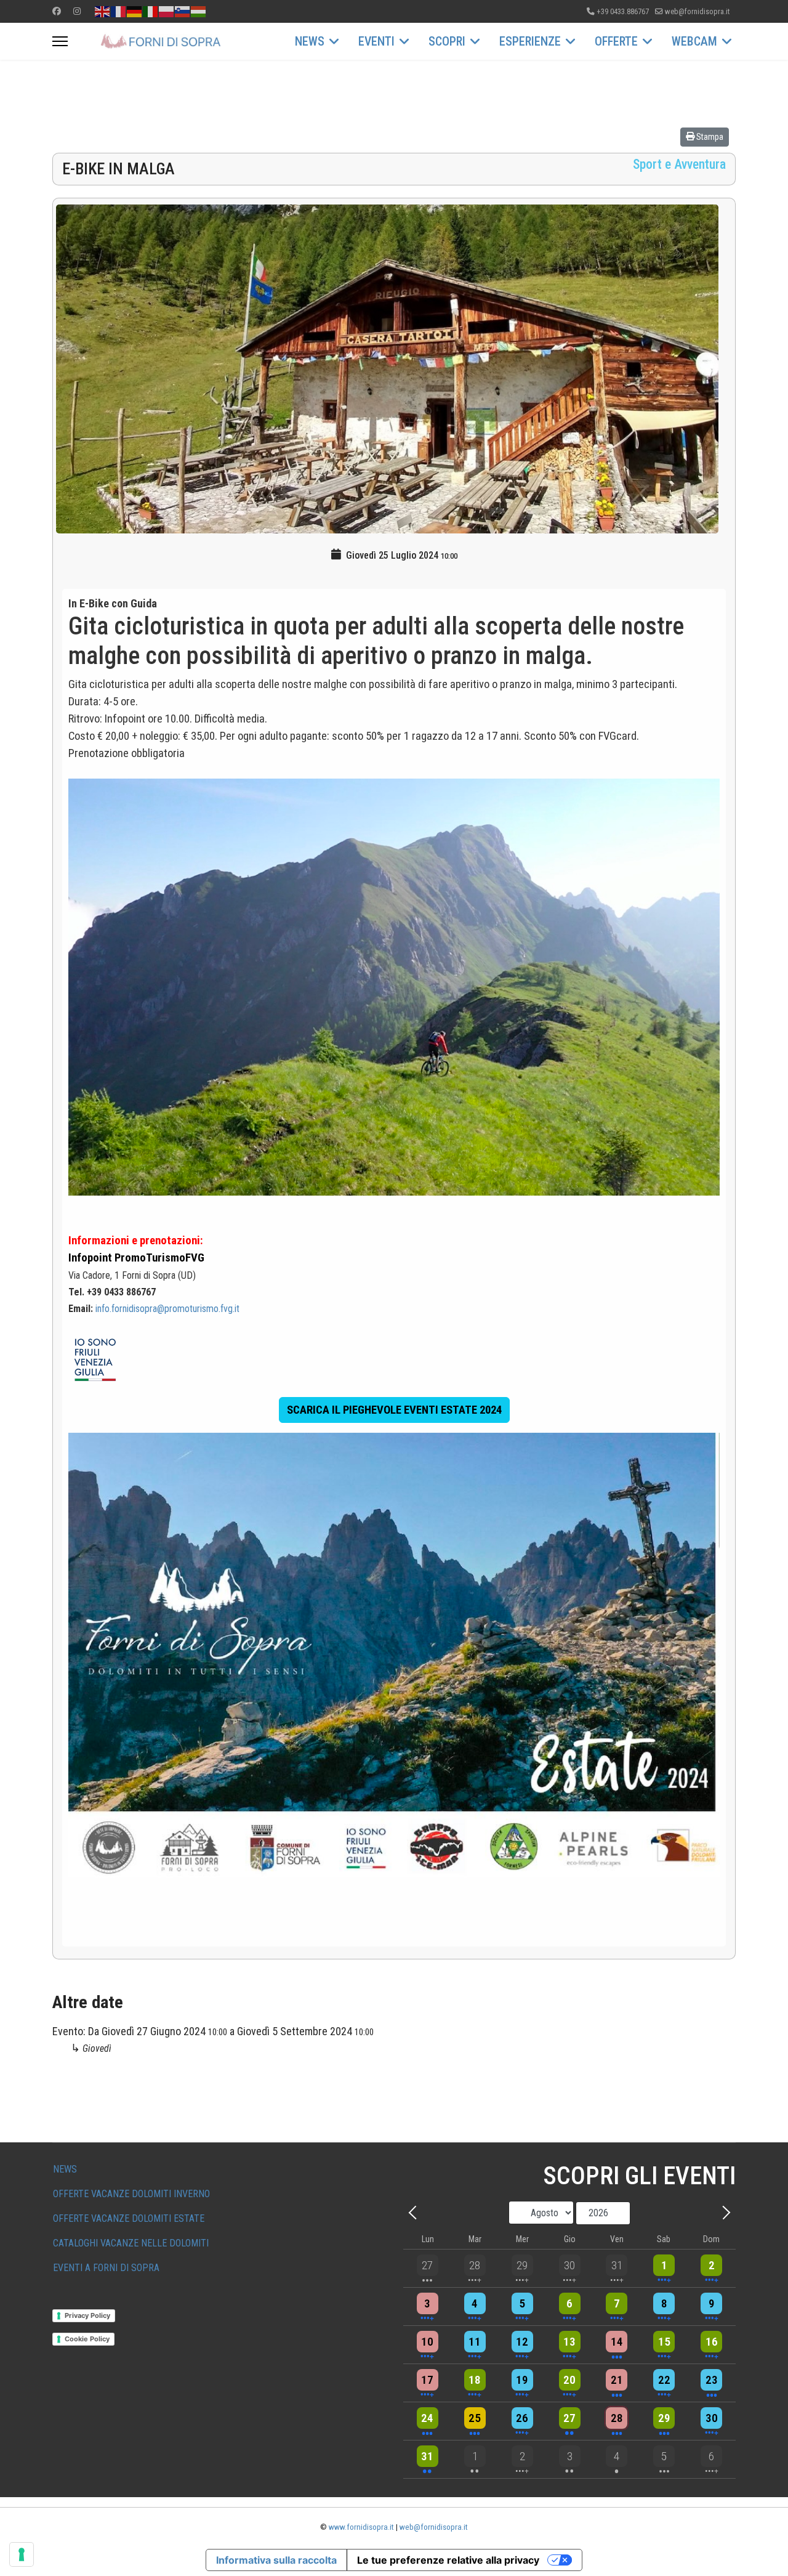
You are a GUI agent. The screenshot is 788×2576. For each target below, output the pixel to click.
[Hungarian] (199, 11)
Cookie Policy (87, 2339)
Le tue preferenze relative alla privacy (448, 2560)
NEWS (310, 41)
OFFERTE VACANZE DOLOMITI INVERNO (131, 2194)
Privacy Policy (87, 2315)
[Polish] (167, 11)
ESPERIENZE (530, 41)
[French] (119, 11)
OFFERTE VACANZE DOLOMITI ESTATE (129, 2218)
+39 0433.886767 (623, 11)
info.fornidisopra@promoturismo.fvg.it (167, 1309)
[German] (135, 11)
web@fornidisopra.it (697, 11)
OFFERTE (616, 41)
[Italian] (151, 11)
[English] (103, 11)
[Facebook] (57, 11)
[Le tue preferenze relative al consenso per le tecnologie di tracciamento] (22, 2554)
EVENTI (376, 41)
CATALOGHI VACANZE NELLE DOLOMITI (131, 2243)
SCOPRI (447, 41)
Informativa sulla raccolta (276, 2560)
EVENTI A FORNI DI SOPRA (106, 2268)
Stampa (709, 137)
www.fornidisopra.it (361, 2527)
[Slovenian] (183, 11)
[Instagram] (77, 11)
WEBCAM (694, 41)
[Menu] (60, 41)
